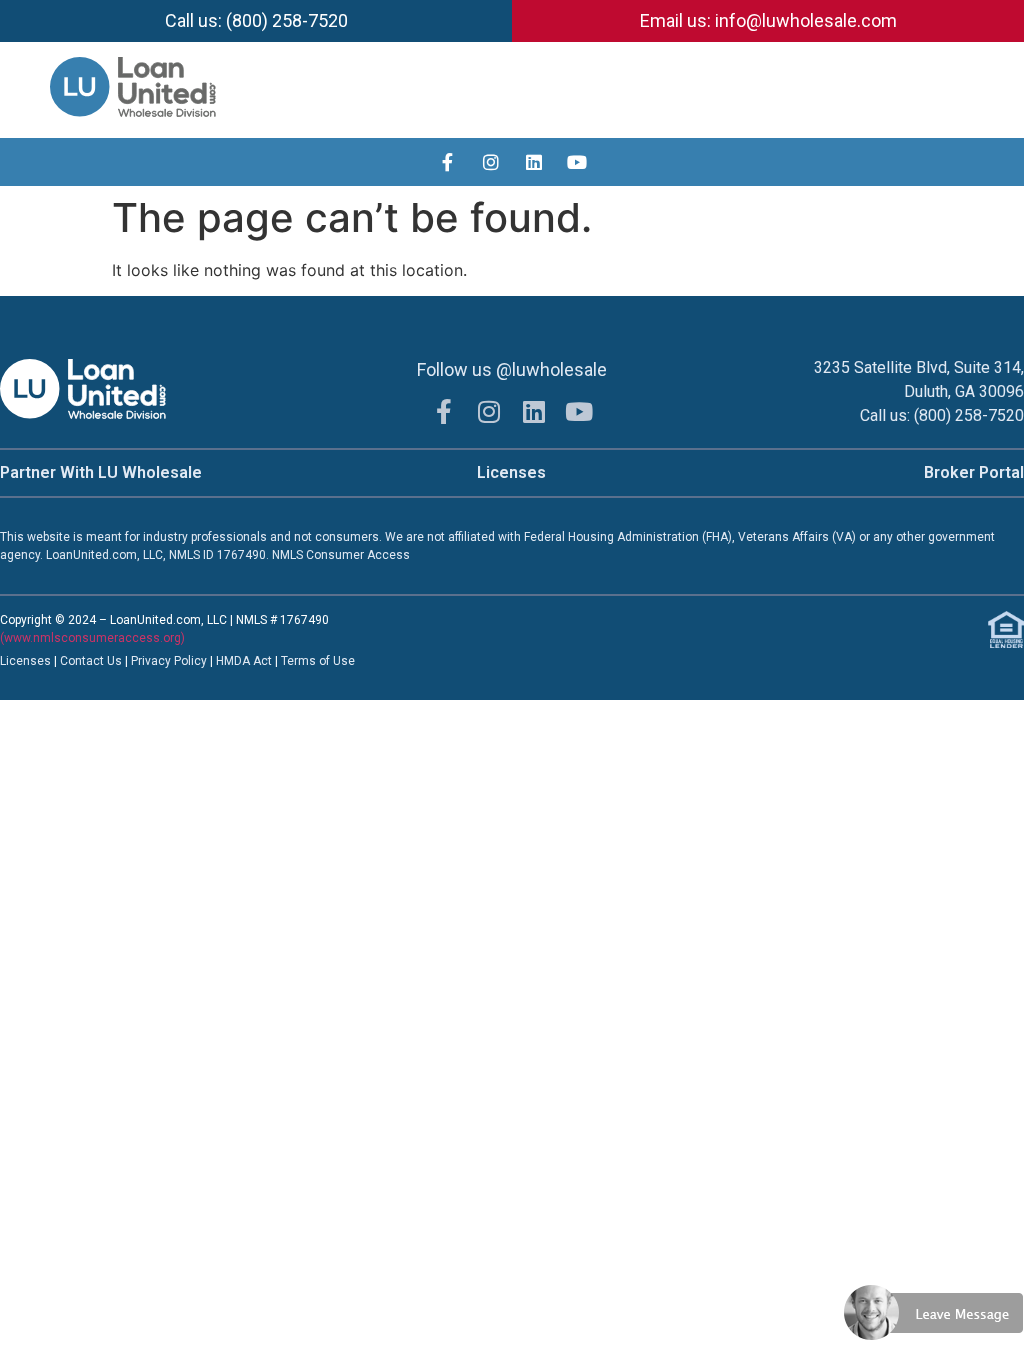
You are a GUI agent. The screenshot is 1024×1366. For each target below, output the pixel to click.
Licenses (511, 472)
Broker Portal (974, 472)
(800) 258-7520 (969, 415)
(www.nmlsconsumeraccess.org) (92, 638)
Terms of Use (318, 661)
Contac (80, 661)
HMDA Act (244, 661)
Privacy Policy (170, 661)
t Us (111, 661)
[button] (1005, 90)
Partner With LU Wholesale (101, 472)
